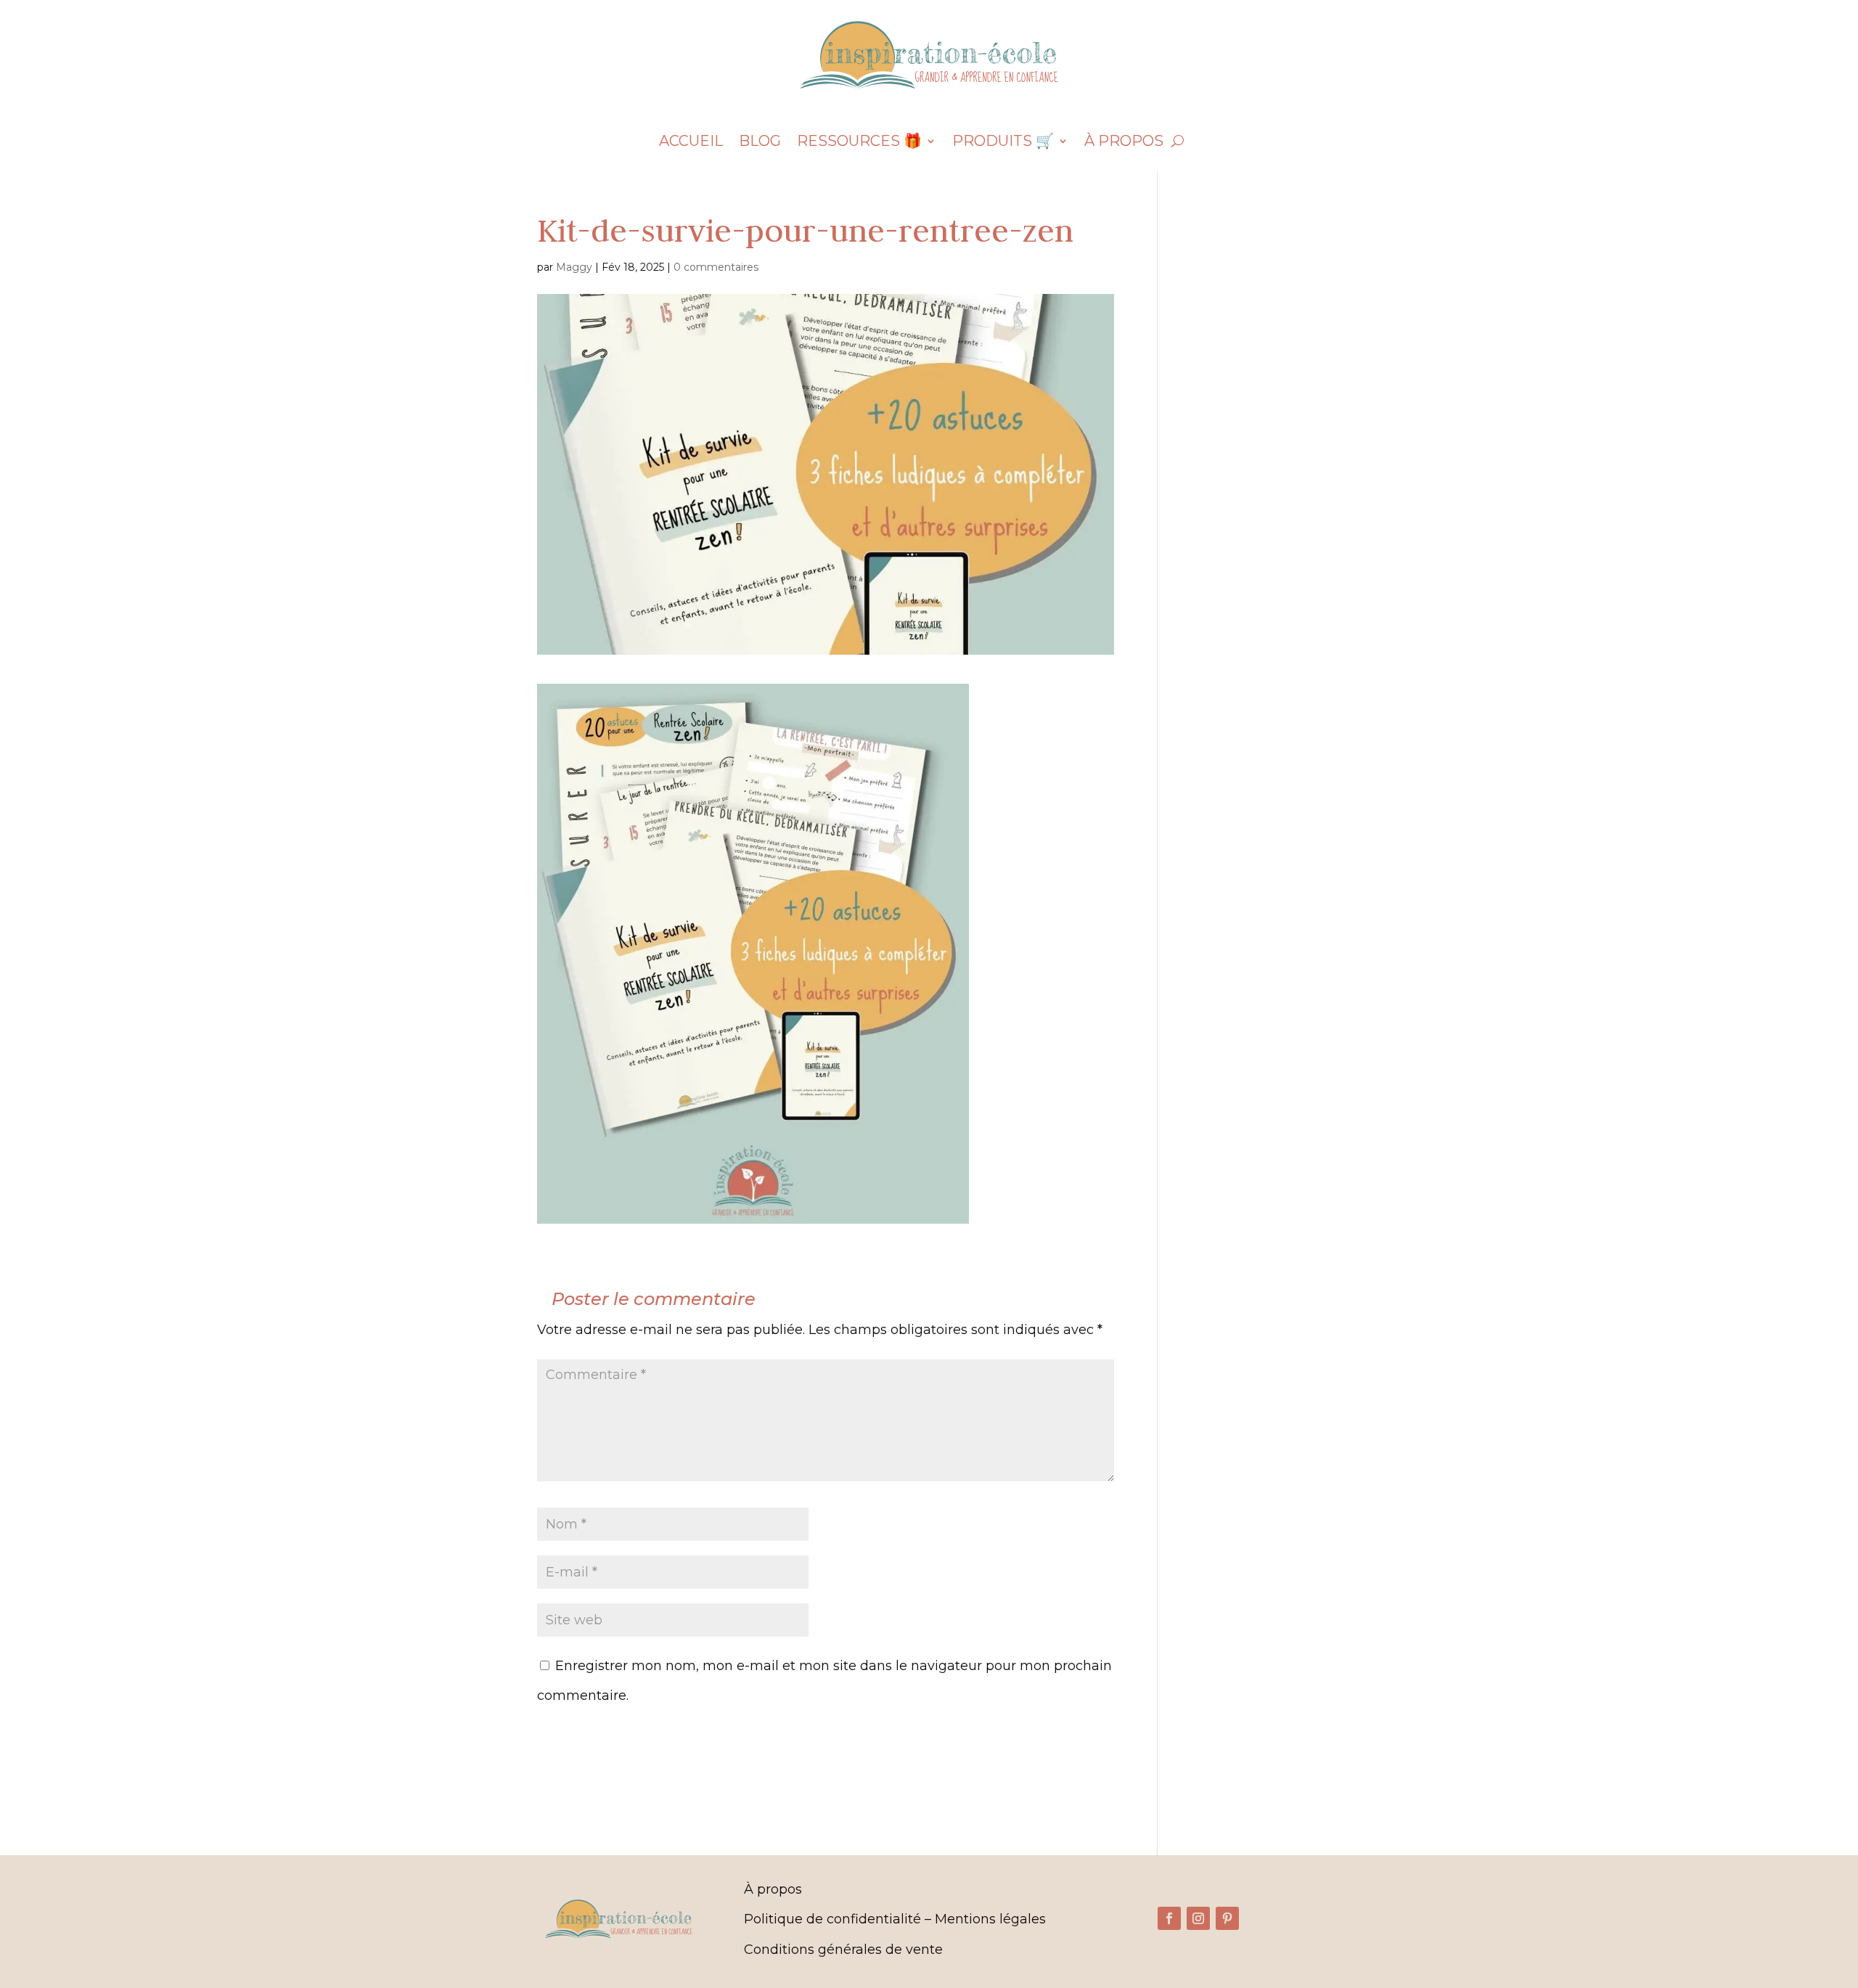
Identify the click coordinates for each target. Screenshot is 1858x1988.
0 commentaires (716, 267)
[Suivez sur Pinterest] (1227, 1918)
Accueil (691, 143)
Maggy (574, 267)
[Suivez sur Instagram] (1198, 1918)
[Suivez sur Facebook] (1169, 1918)
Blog (760, 143)
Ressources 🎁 (859, 143)
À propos (1124, 143)
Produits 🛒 (1003, 143)
